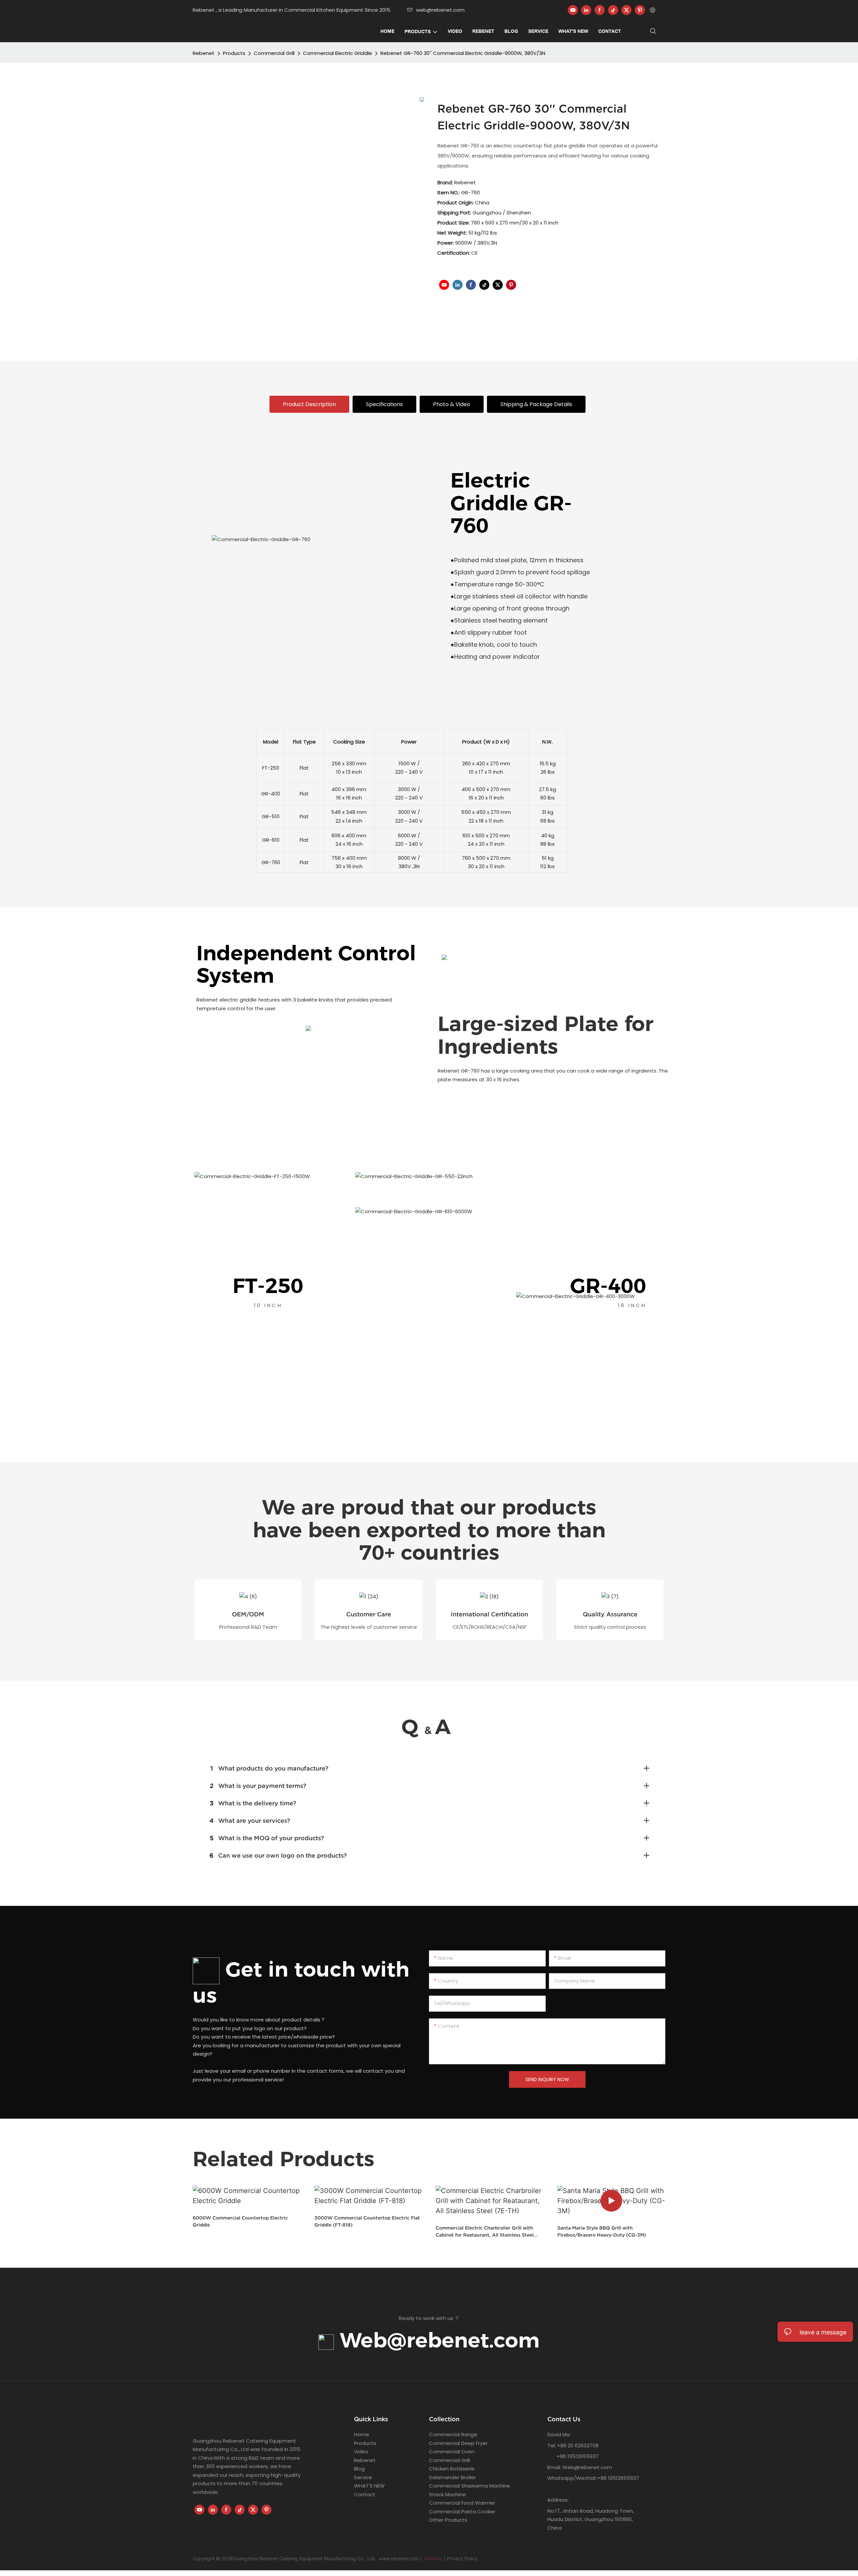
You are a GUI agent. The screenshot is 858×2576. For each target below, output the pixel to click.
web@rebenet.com (440, 10)
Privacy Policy (462, 2558)
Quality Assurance (610, 1614)
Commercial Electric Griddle (338, 53)
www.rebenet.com (399, 2558)
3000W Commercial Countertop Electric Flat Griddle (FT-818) (367, 2221)
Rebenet (204, 53)
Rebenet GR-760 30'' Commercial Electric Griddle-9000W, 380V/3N (463, 53)
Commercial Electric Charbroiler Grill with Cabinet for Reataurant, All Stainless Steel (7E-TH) (485, 2232)
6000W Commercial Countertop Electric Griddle (240, 2221)
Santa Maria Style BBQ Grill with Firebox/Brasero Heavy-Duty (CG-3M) (602, 2231)
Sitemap (433, 2558)
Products (234, 53)
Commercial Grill (274, 53)
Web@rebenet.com (437, 2340)
